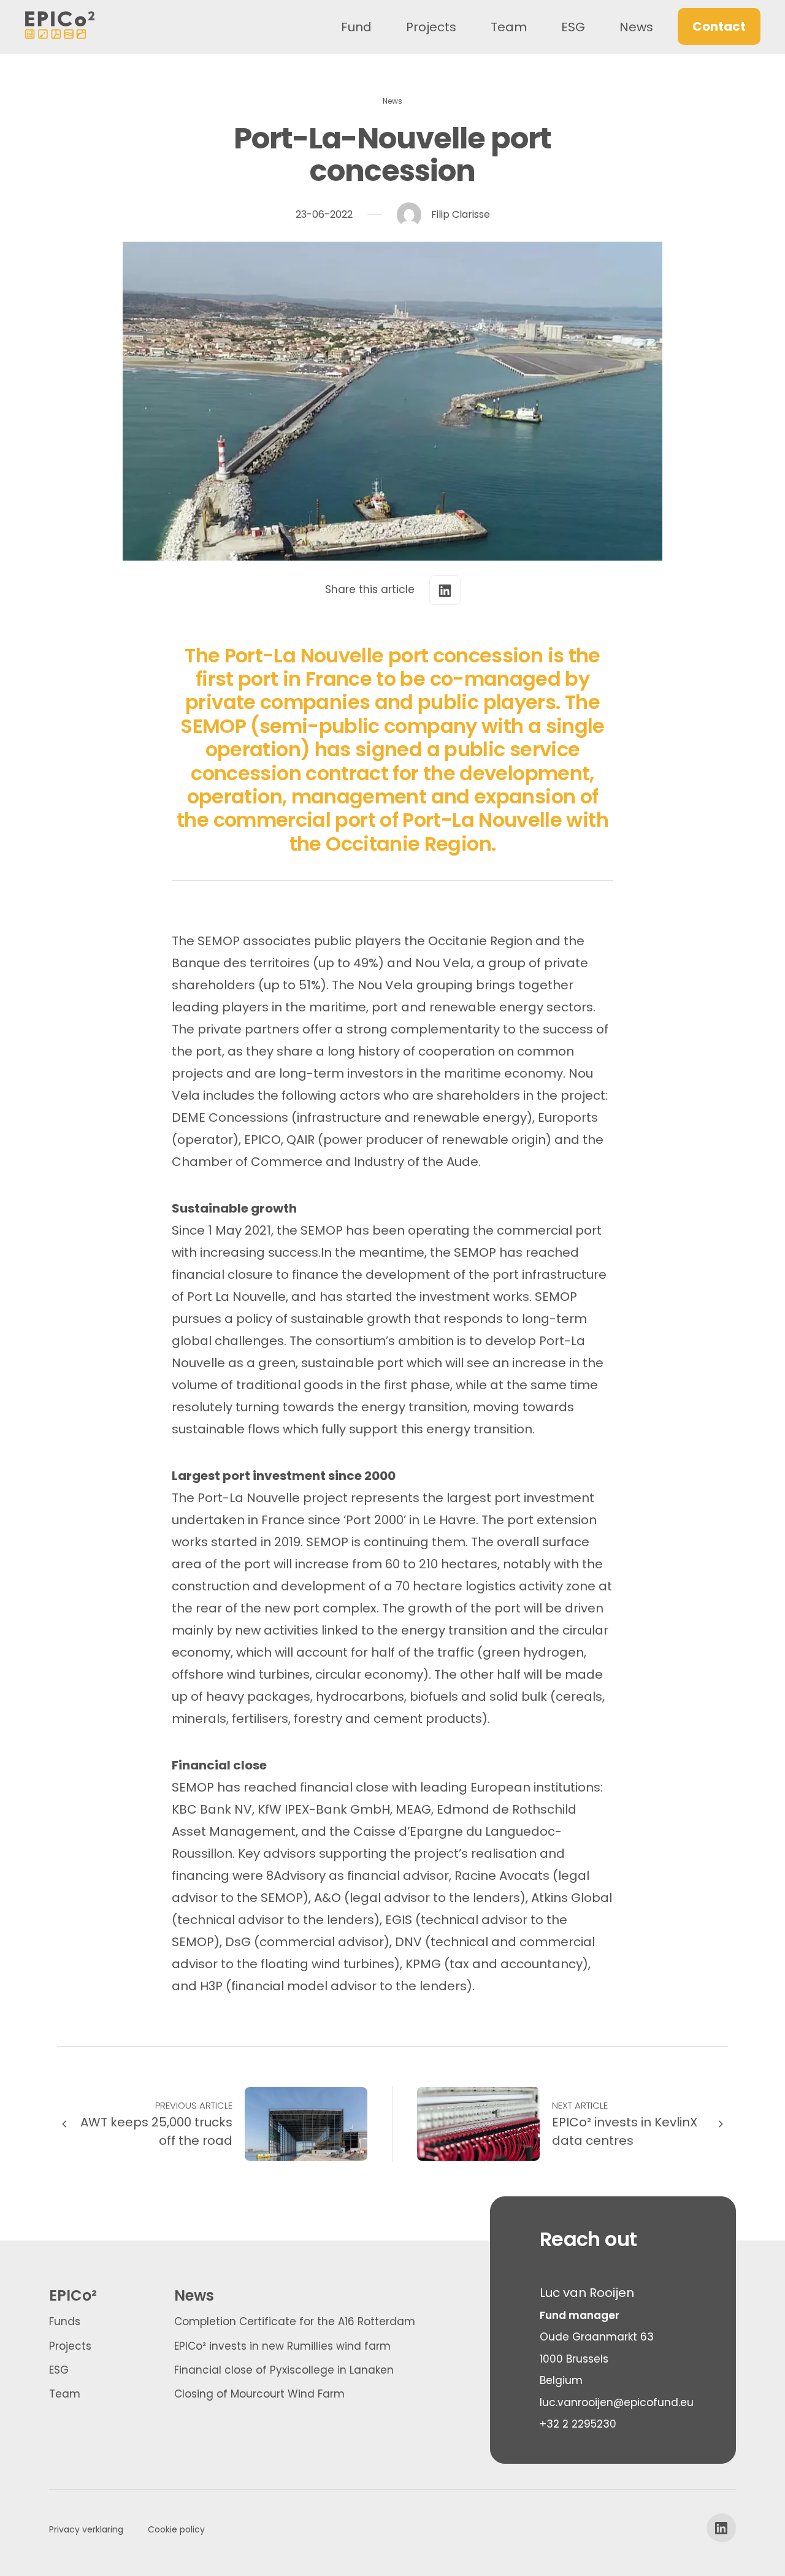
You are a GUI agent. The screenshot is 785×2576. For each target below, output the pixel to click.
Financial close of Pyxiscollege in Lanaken (284, 2370)
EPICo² (73, 2295)
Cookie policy (176, 2529)
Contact (719, 26)
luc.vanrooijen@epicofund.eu (617, 2402)
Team (509, 27)
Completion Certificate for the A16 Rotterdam (295, 2321)
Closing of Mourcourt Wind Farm (259, 2394)
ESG (573, 27)
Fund (356, 27)
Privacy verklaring (86, 2529)
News (636, 27)
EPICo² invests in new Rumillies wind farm (282, 2346)
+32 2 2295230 (578, 2424)
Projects (431, 27)
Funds (65, 2321)
